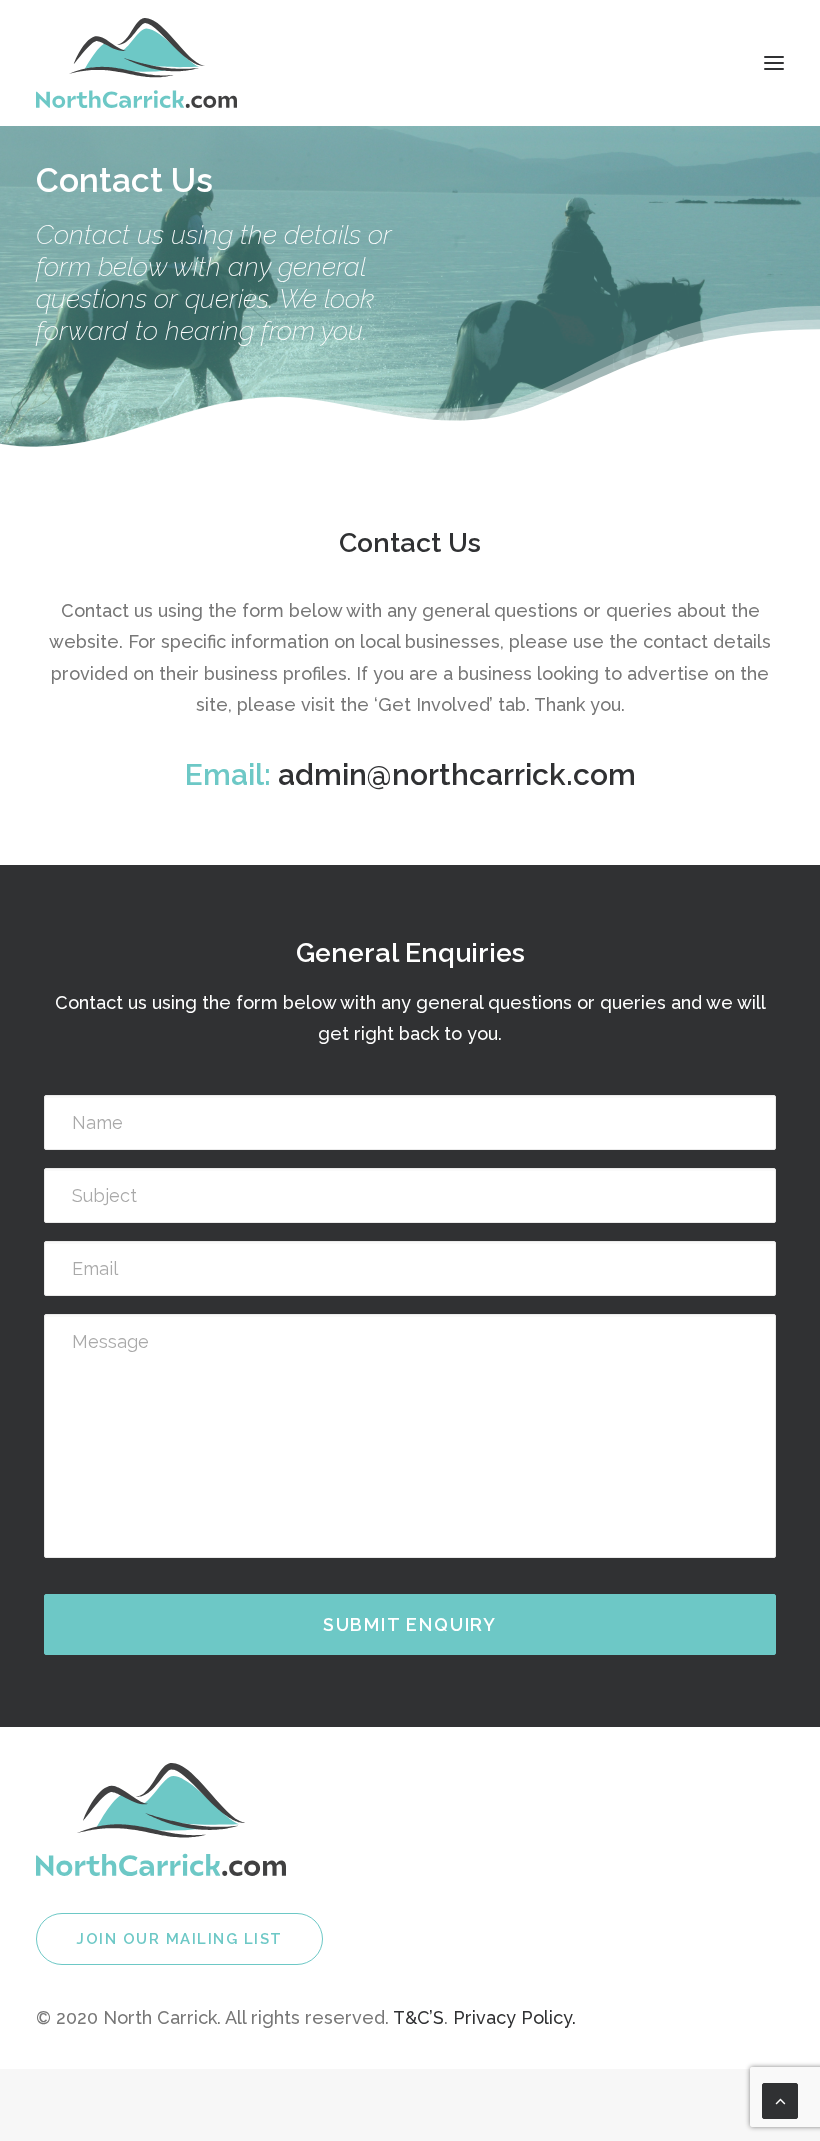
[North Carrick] (136, 63)
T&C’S (418, 2017)
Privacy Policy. (514, 2017)
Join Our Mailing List (179, 1939)
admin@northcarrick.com (457, 774)
